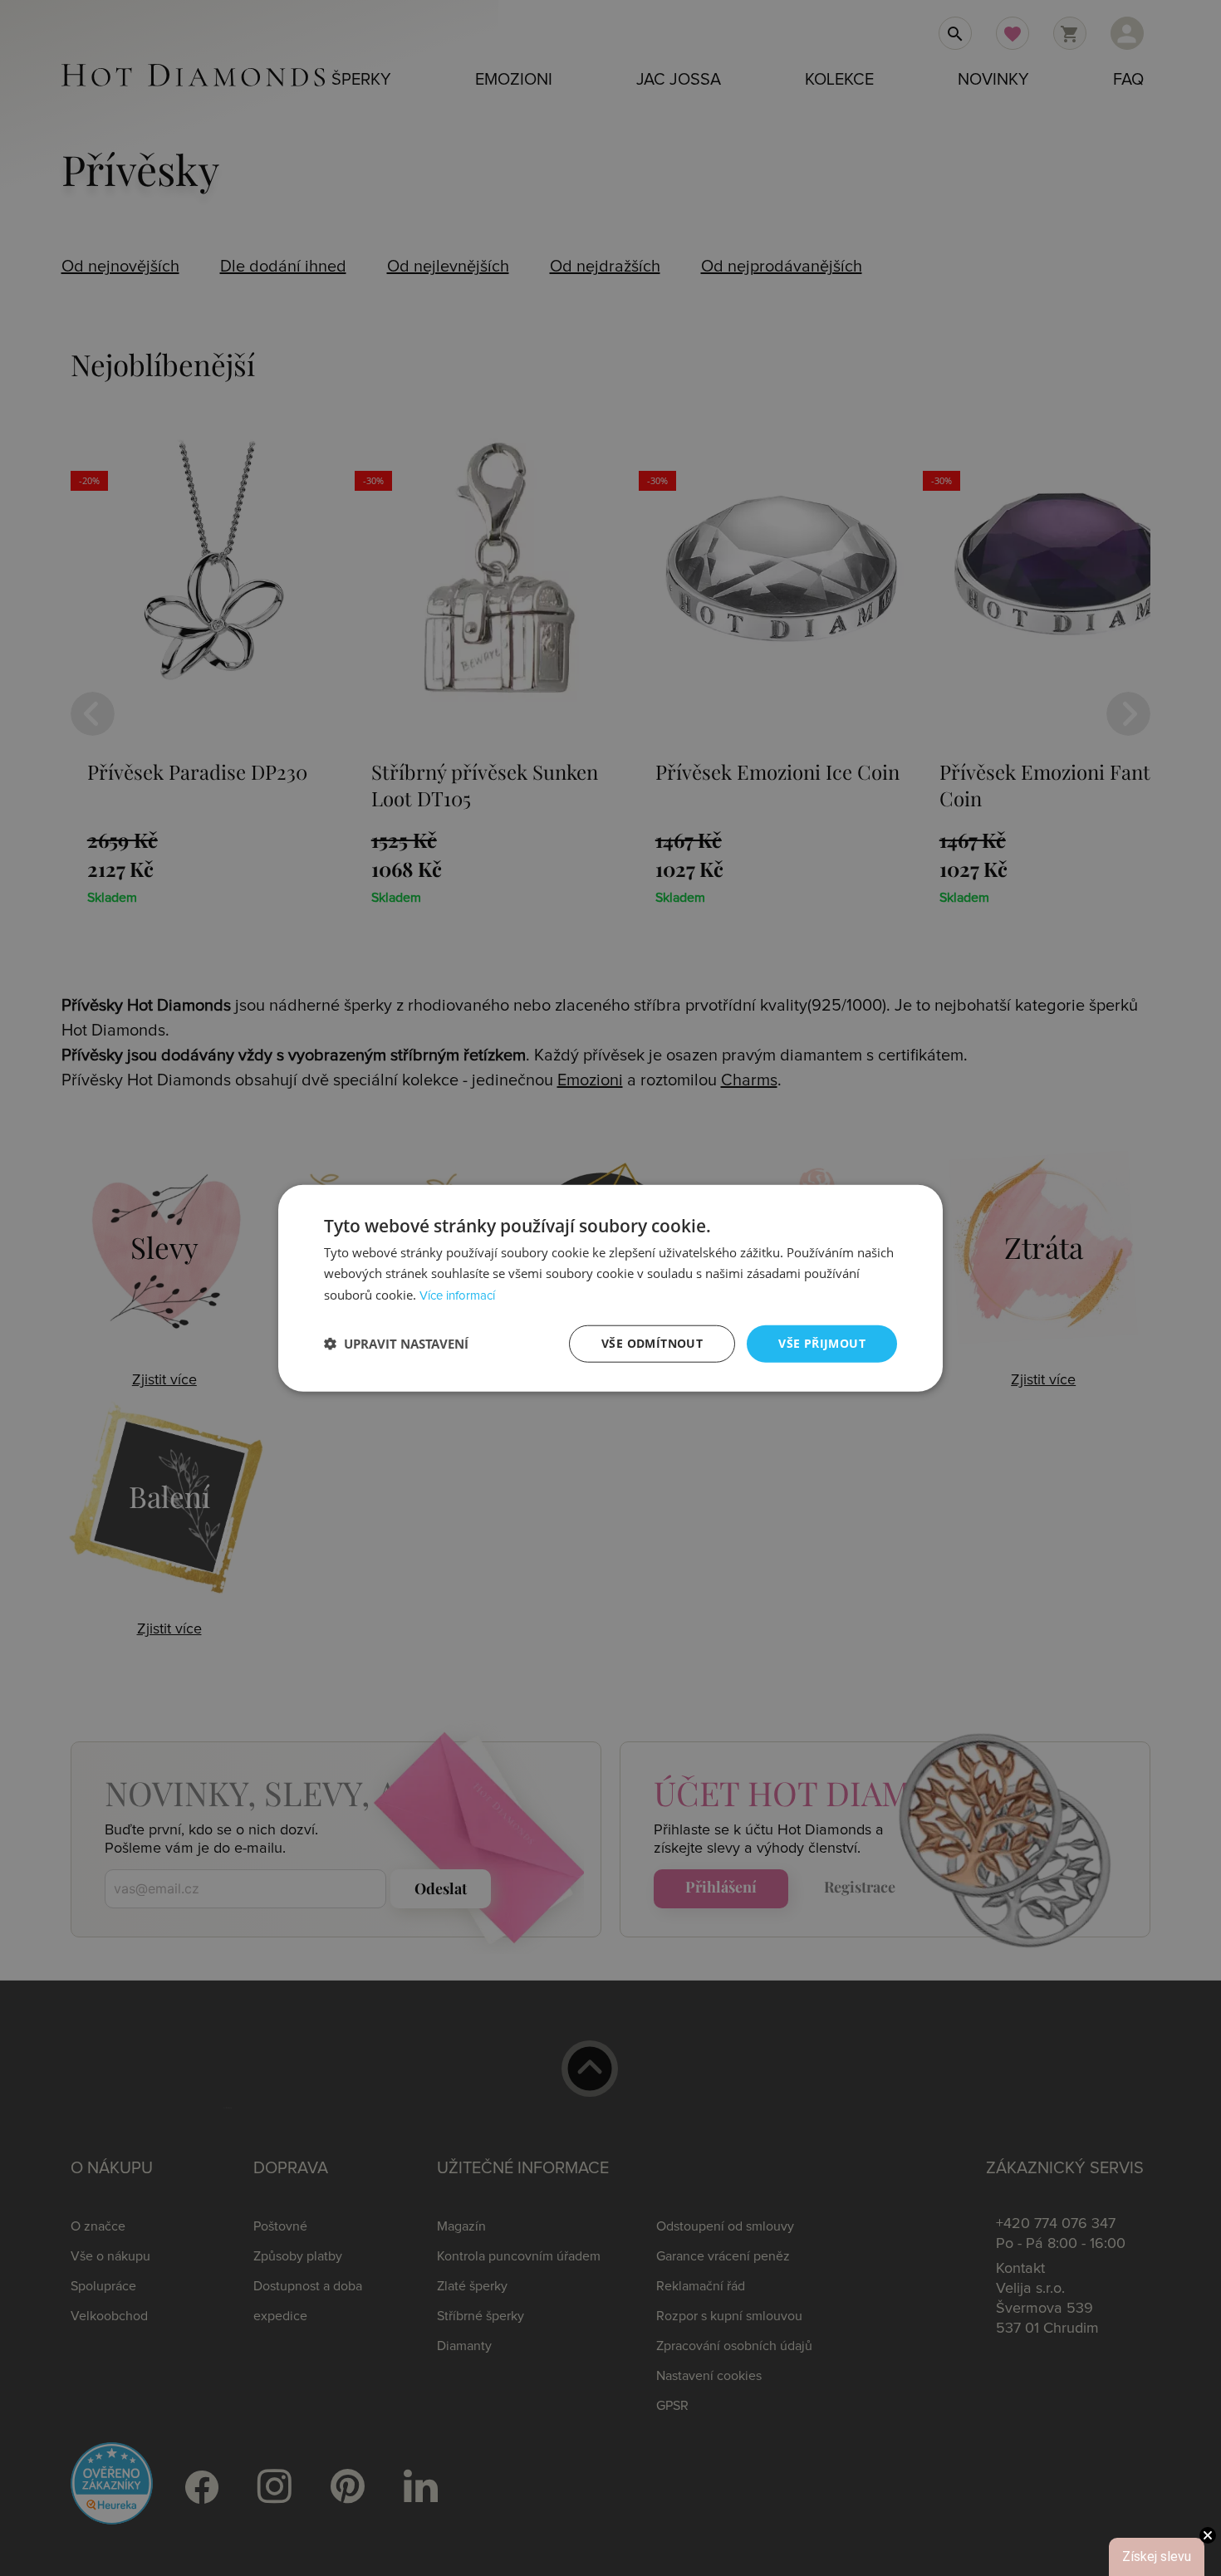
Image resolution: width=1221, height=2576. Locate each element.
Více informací (457, 1296)
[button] (396, 1344)
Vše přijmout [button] (822, 1343)
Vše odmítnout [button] (652, 1343)
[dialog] (610, 1288)
